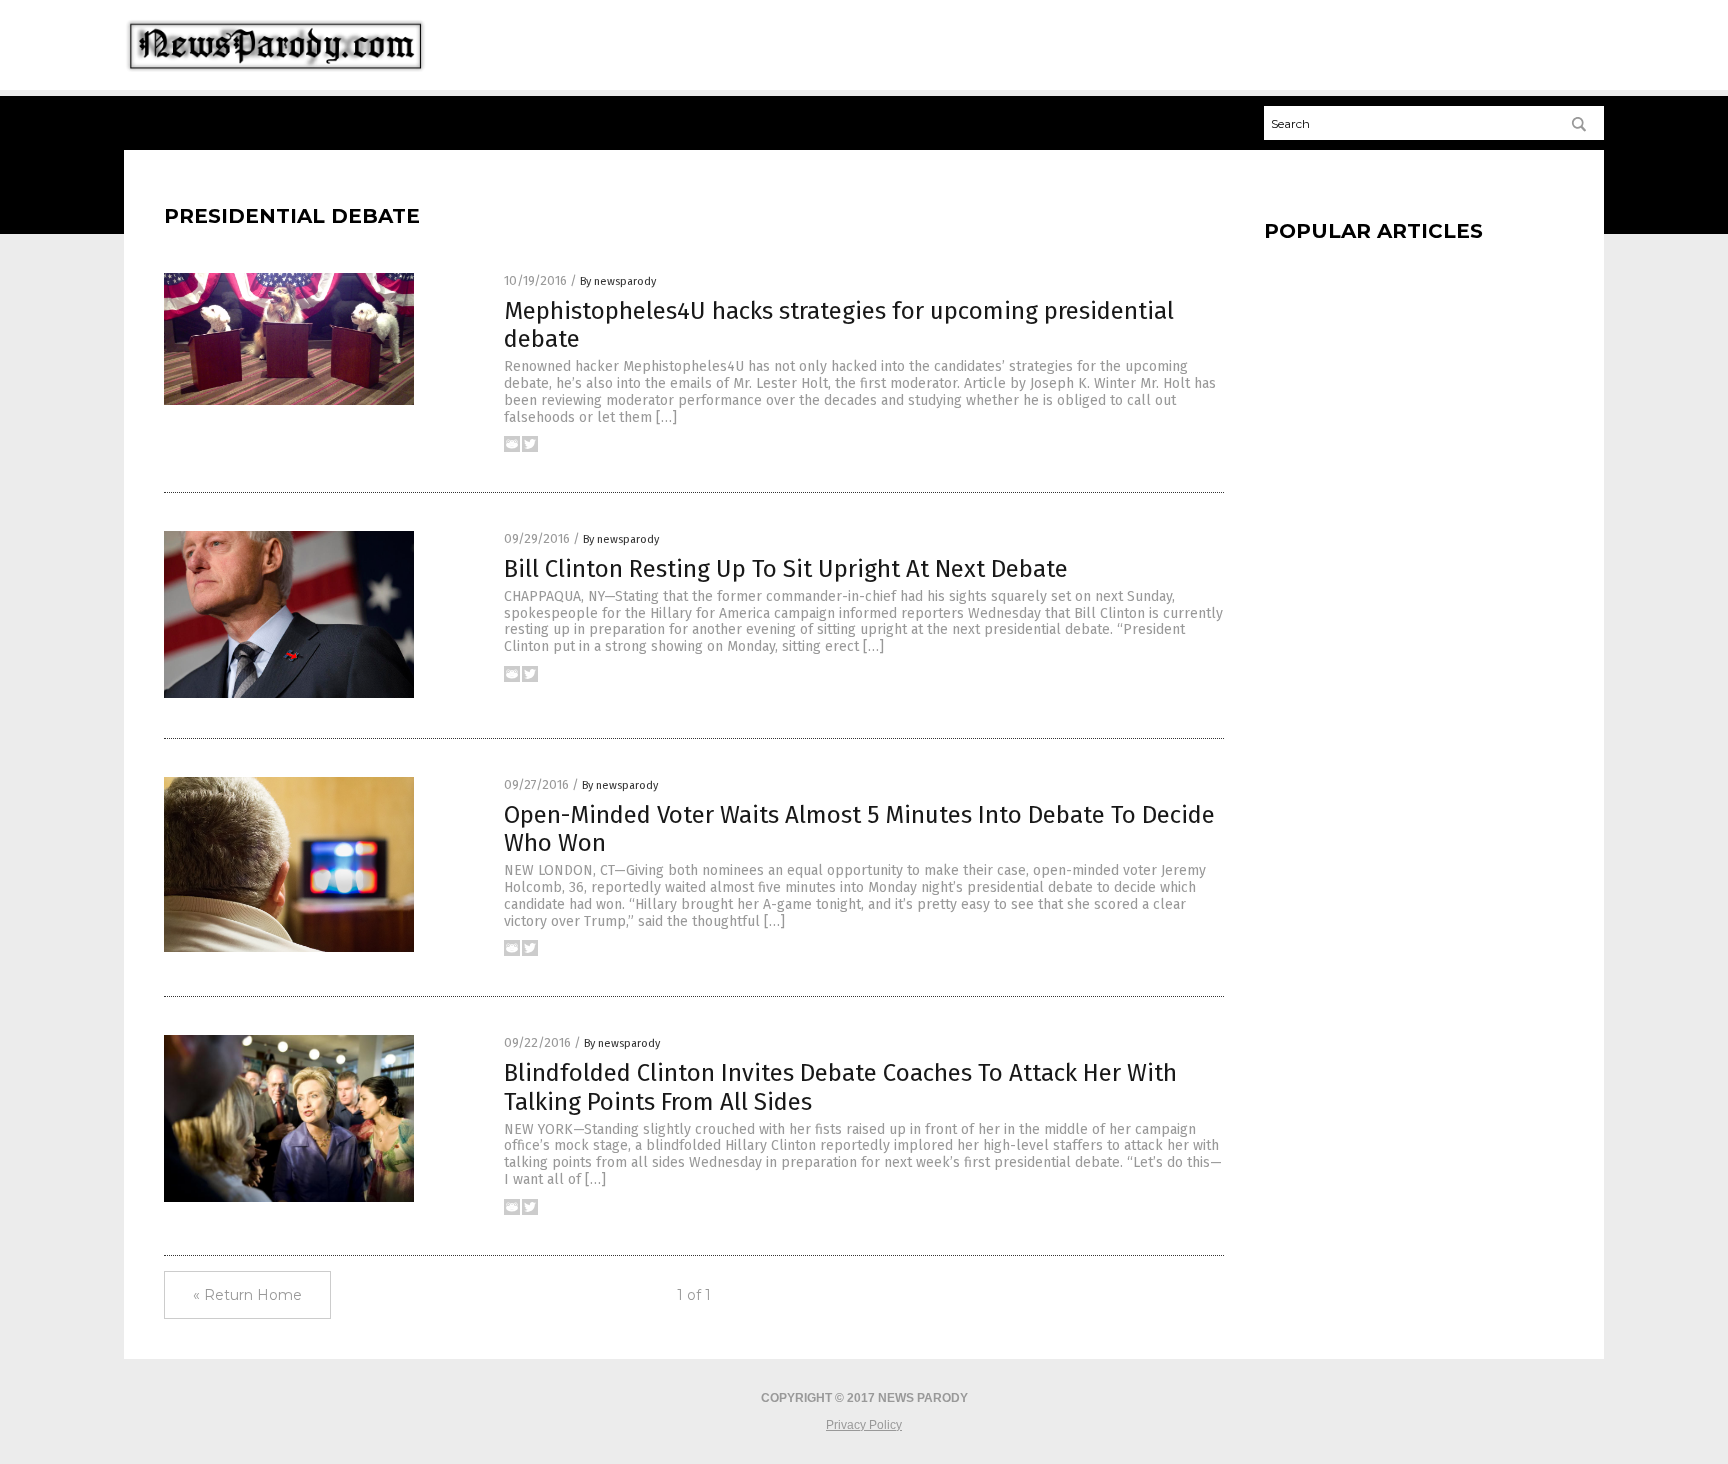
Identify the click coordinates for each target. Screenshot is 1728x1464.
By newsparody (618, 281)
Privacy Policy (864, 1425)
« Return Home (247, 1295)
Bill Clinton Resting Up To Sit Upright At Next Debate (786, 569)
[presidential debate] (275, 71)
